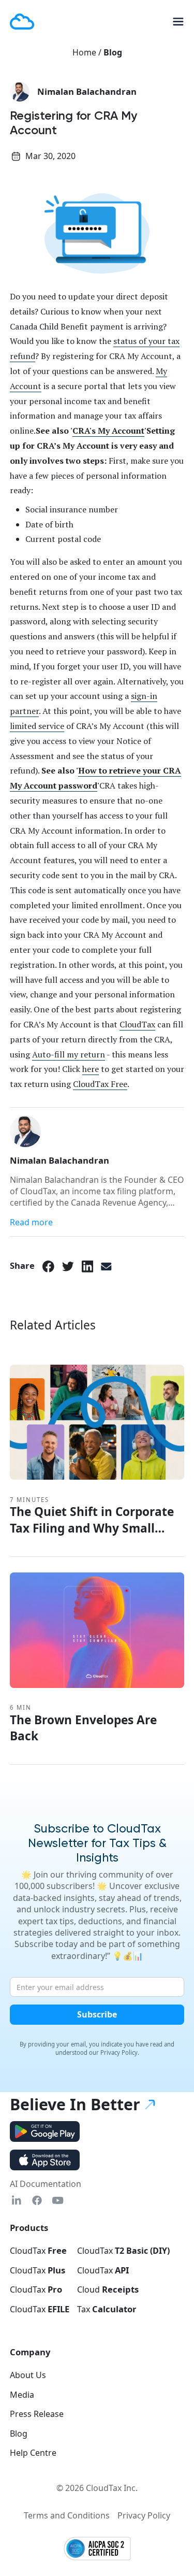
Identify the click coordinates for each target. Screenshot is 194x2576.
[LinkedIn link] (88, 1266)
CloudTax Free (100, 1084)
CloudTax (137, 1024)
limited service (37, 726)
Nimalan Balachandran (87, 92)
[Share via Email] (106, 1266)
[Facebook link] (48, 1266)
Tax (107, 2309)
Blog (113, 52)
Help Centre (33, 2453)
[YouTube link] (58, 2200)
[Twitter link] (68, 1266)
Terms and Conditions (67, 2515)
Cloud (108, 2289)
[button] (174, 22)
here (91, 1069)
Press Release (37, 2414)
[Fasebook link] (37, 2200)
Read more (31, 1222)
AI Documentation (46, 2184)
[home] (22, 21)
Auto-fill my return (69, 1054)
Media (22, 2395)
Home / (88, 52)
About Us (28, 2375)
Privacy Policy (144, 2515)
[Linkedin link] (16, 2200)
